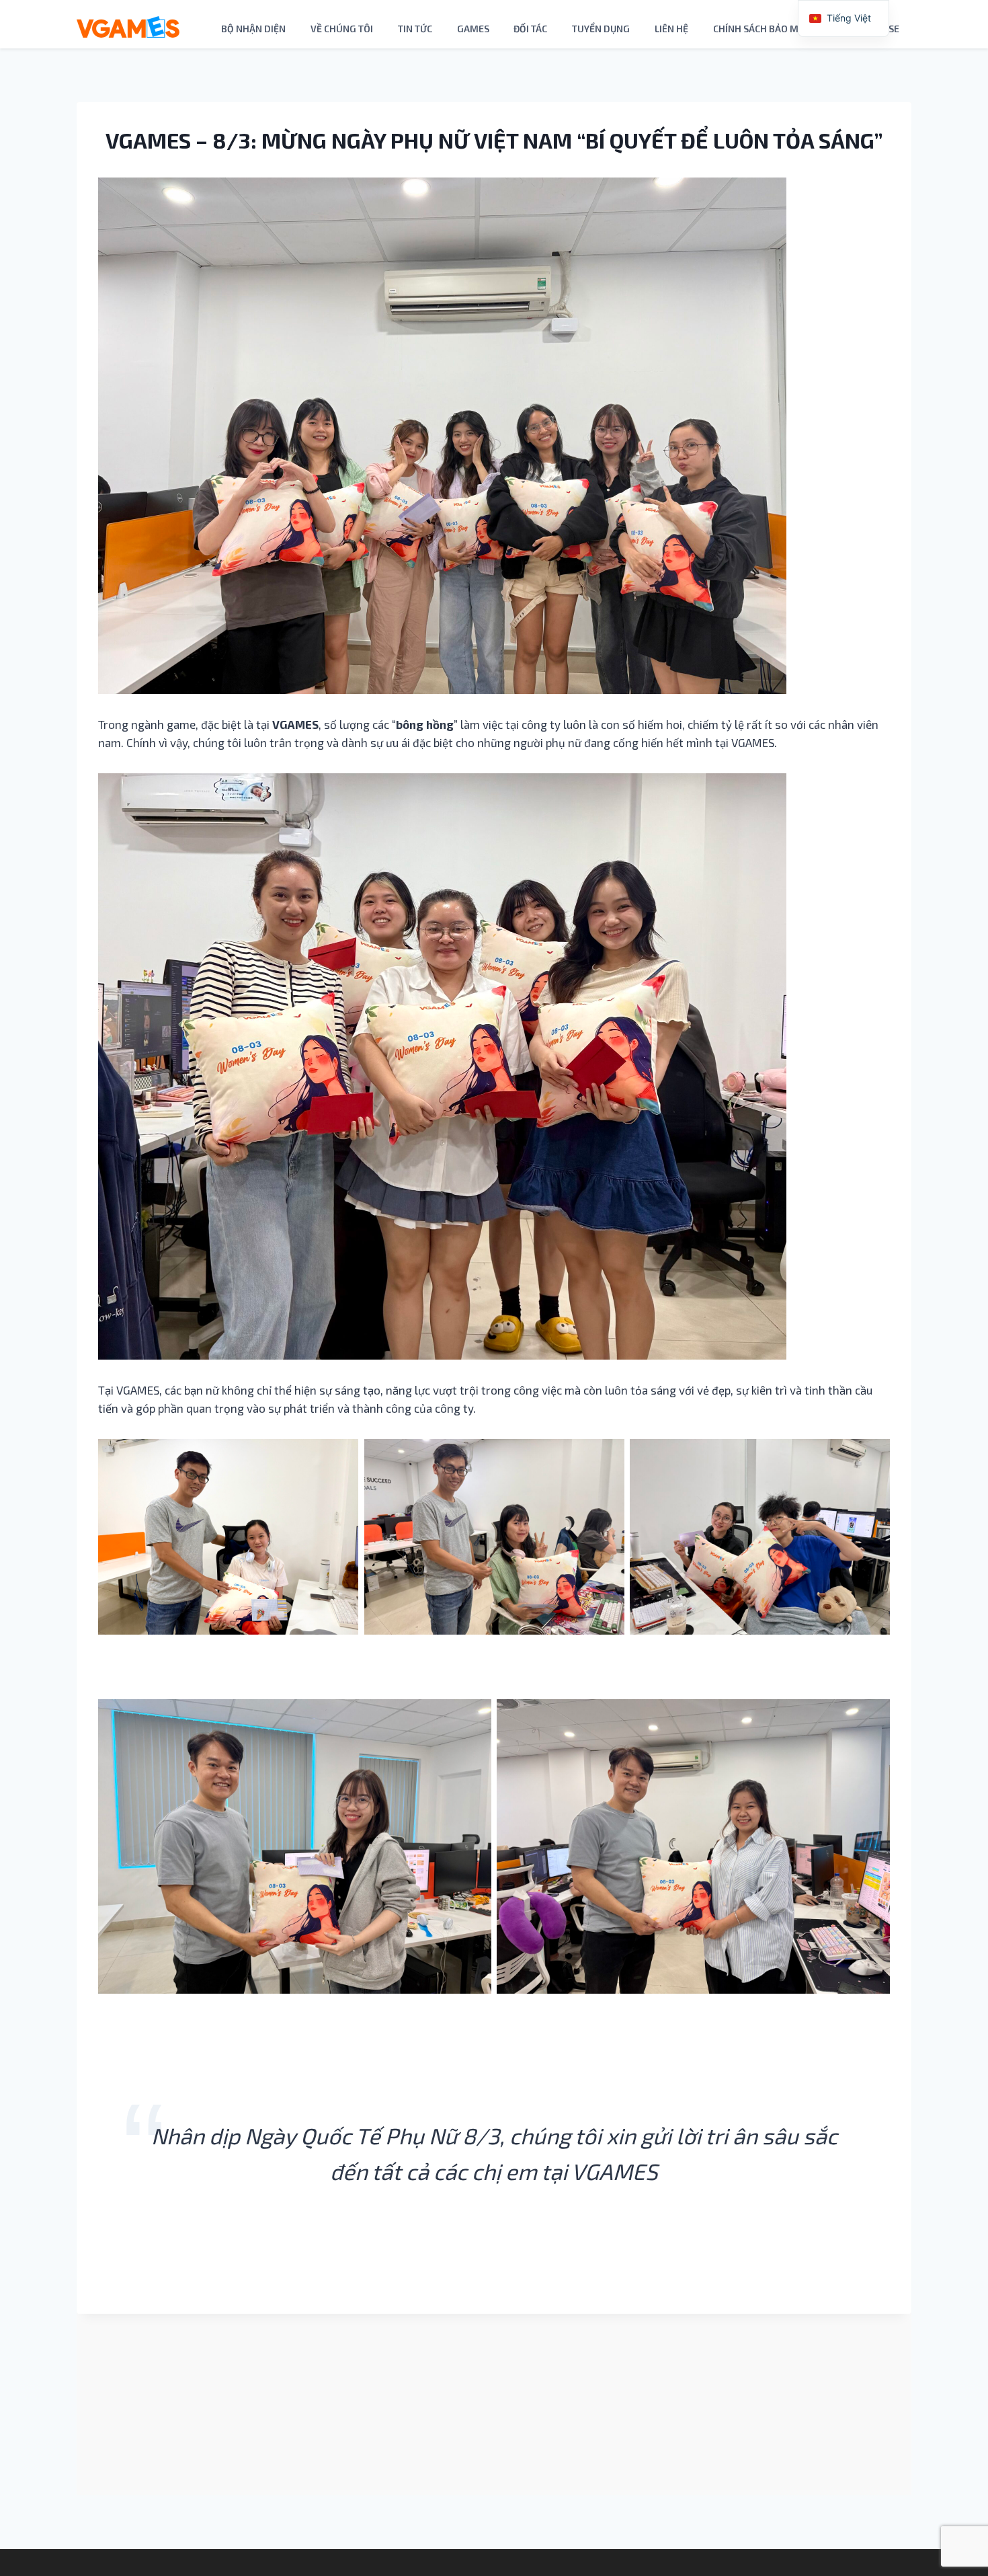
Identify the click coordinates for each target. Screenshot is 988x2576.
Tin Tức (415, 29)
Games (473, 29)
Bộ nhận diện (253, 29)
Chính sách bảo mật (761, 29)
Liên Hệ (671, 29)
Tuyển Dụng (601, 29)
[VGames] (128, 27)
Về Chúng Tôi (342, 29)
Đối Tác (530, 29)
